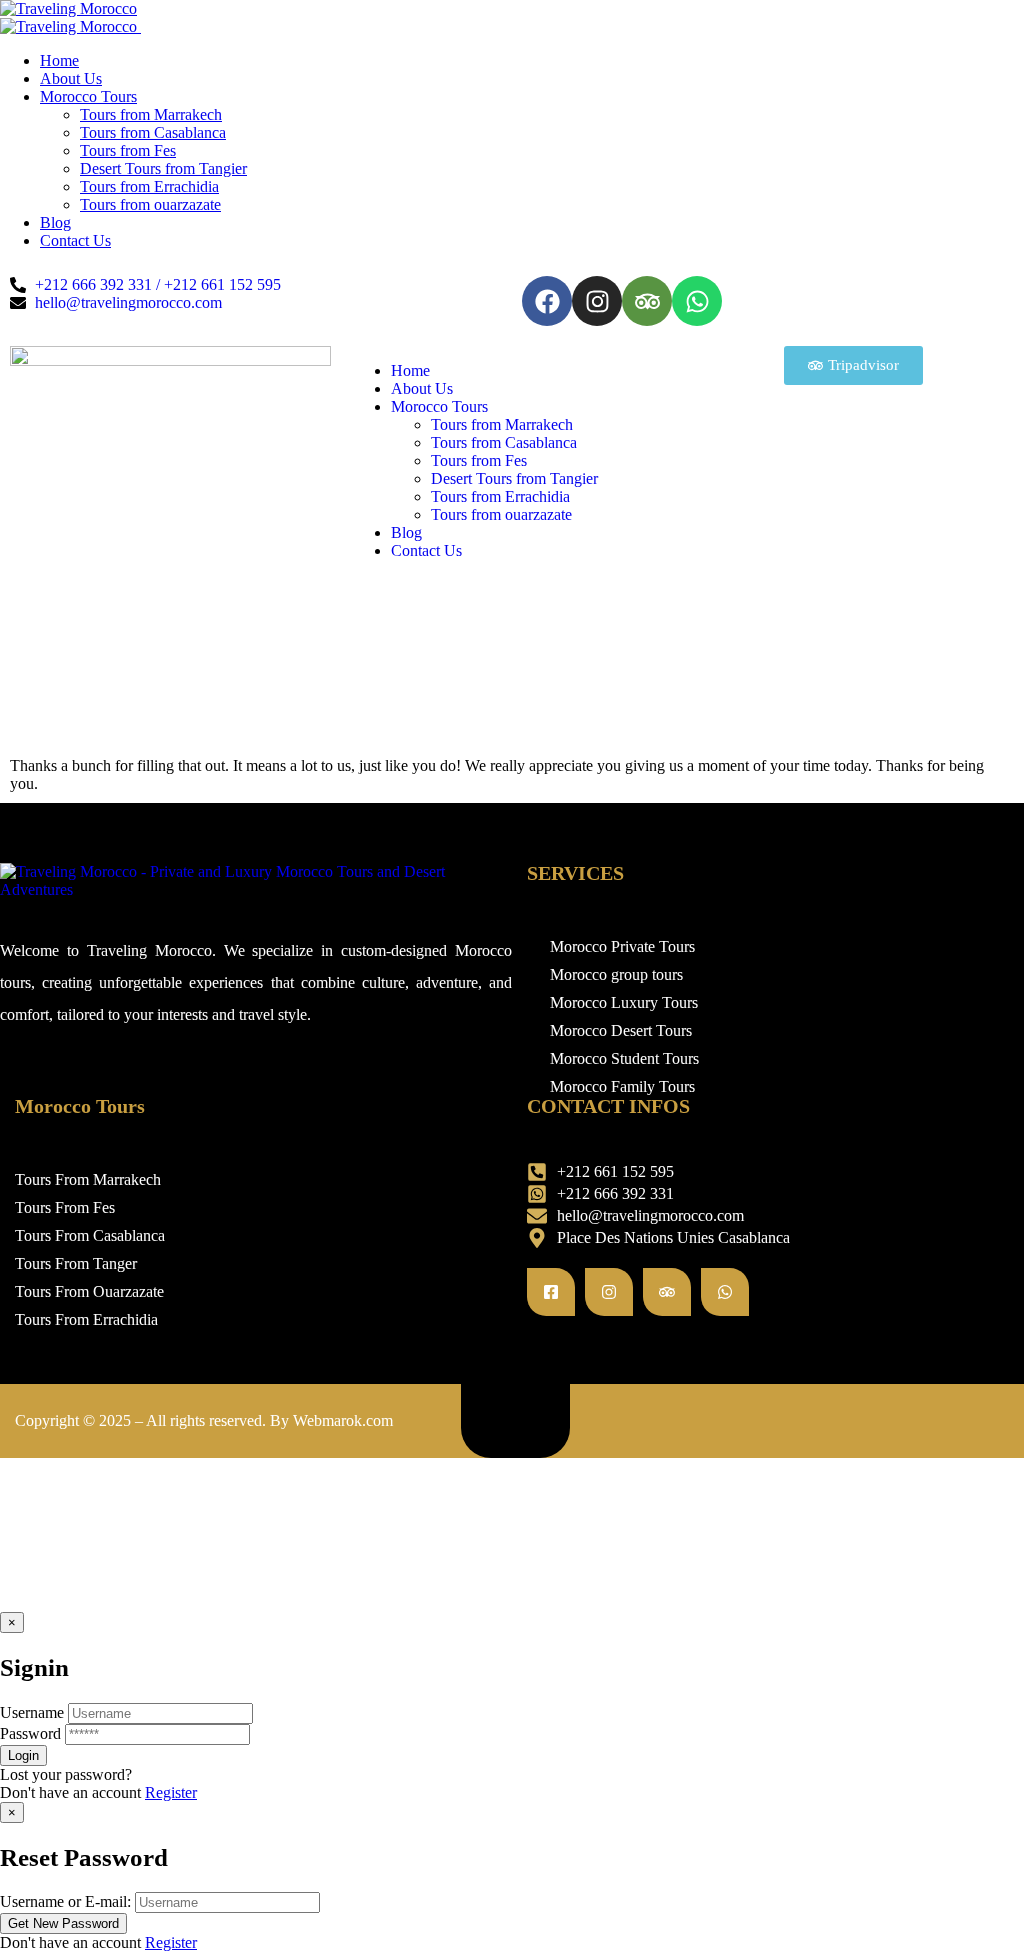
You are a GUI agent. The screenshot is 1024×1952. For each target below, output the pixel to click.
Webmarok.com (343, 1420)
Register (171, 1792)
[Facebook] (547, 301)
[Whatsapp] (697, 301)
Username (32, 1712)
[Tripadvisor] (647, 301)
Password (30, 1733)
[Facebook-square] (551, 1292)
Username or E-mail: (65, 1901)
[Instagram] (597, 301)
